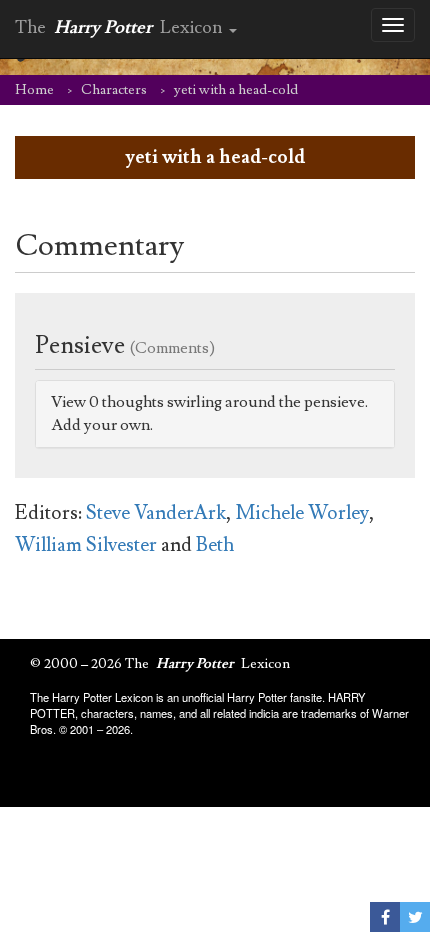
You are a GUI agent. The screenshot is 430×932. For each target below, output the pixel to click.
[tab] (215, 414)
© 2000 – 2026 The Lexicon (160, 664)
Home (34, 90)
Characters (114, 90)
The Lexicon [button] (121, 27)
